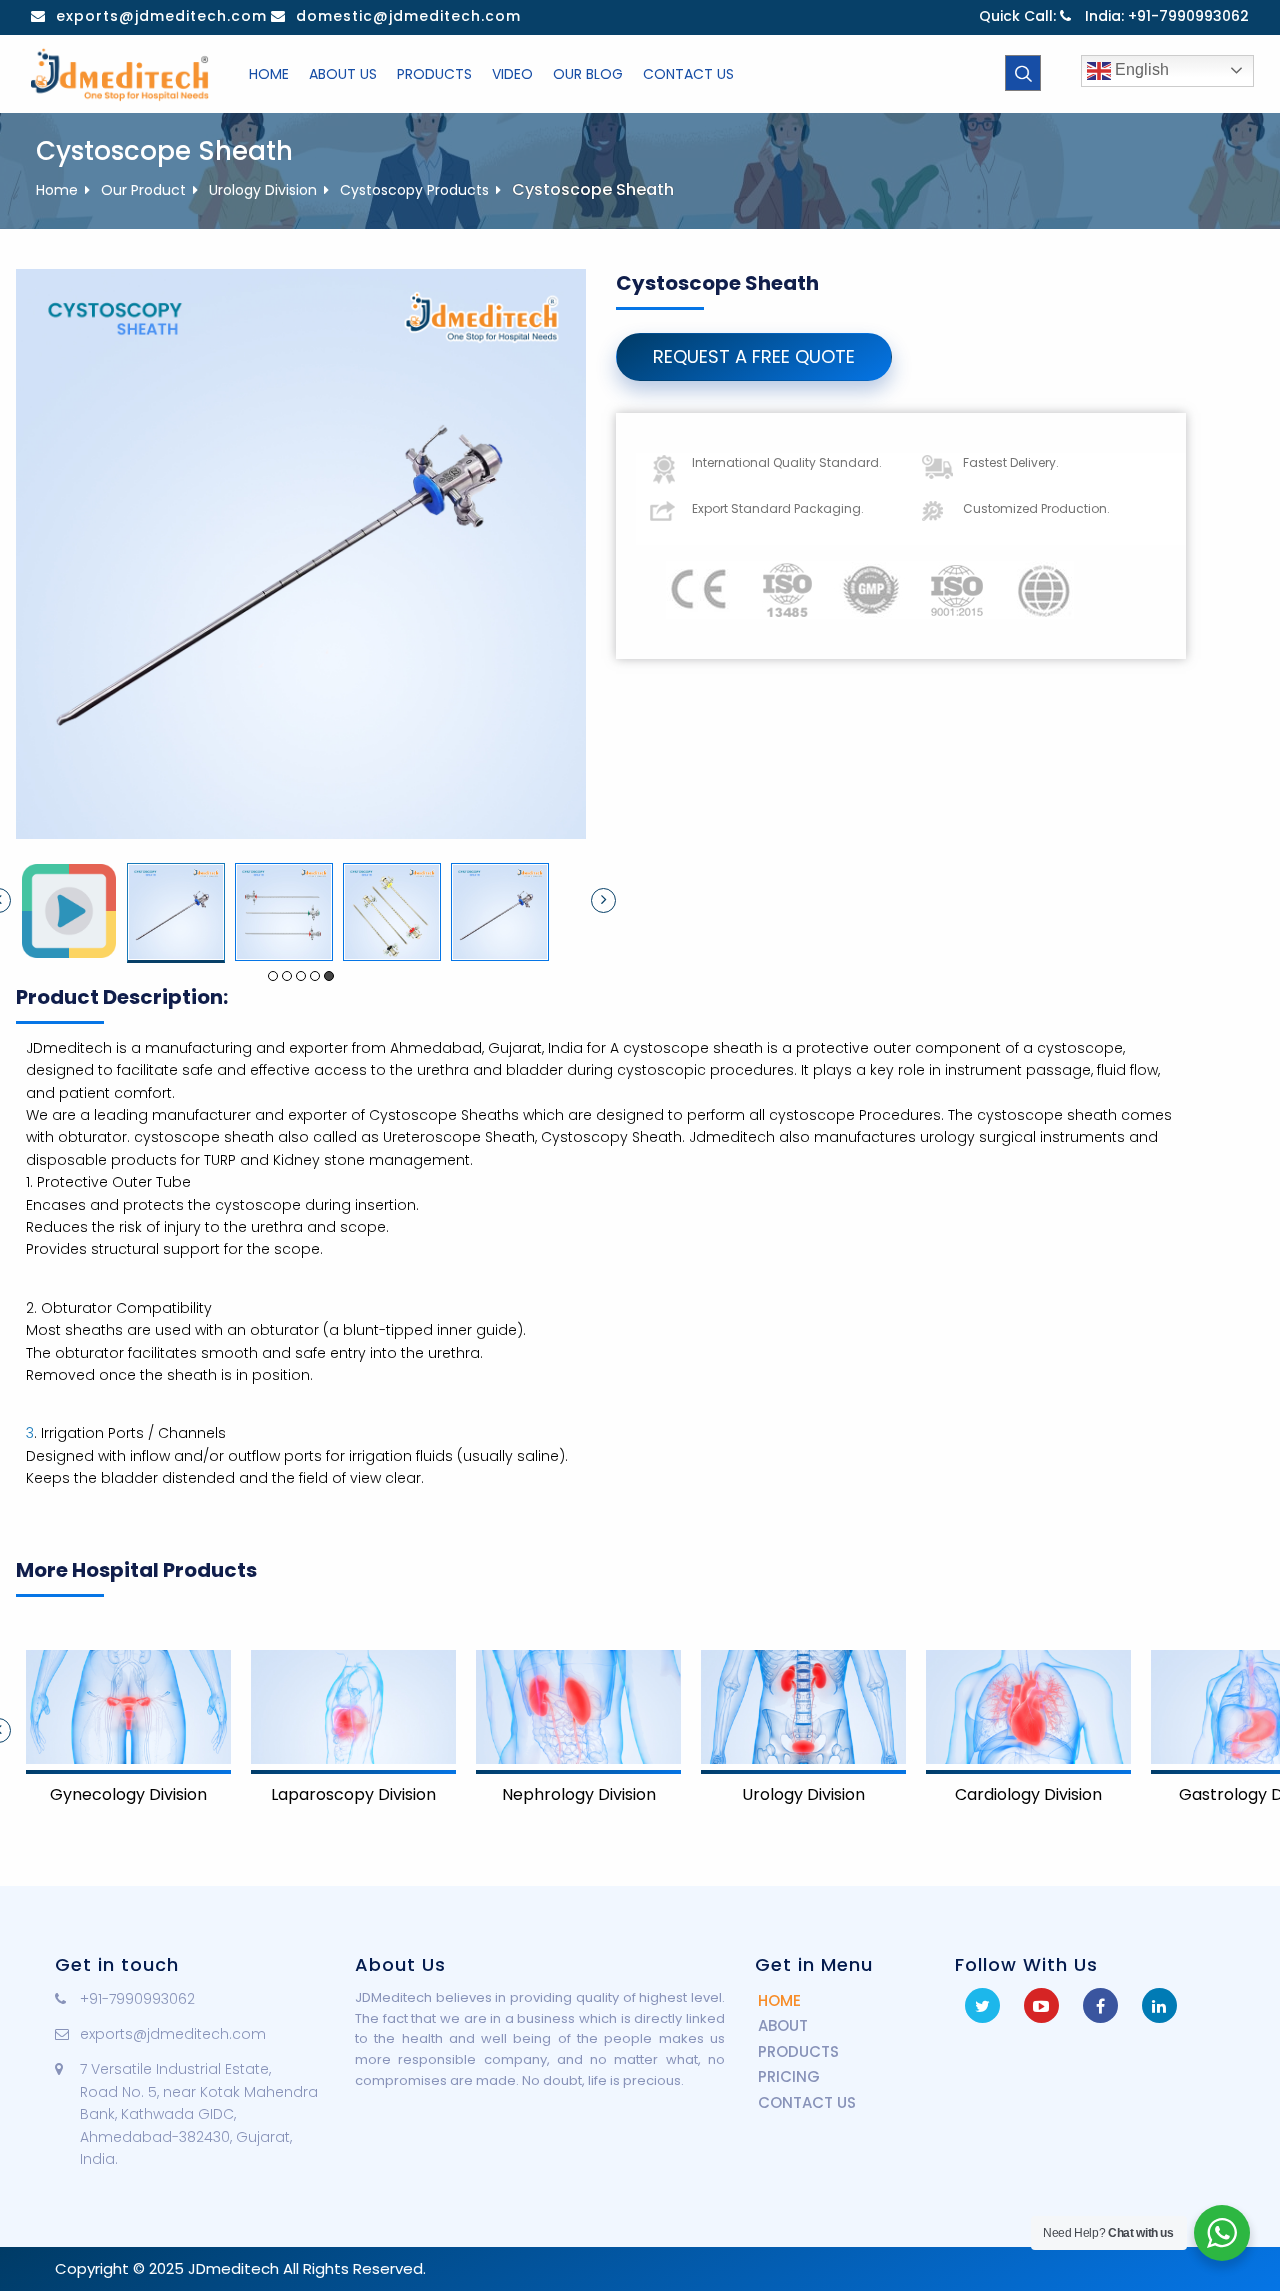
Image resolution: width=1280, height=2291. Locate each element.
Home (57, 190)
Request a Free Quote (754, 356)
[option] (69, 911)
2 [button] (287, 976)
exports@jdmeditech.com (161, 16)
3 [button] (301, 976)
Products (798, 2051)
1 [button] (273, 976)
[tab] (69, 911)
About (783, 2025)
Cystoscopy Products (414, 190)
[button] (603, 900)
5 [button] (329, 976)
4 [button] (315, 976)
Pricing (789, 2076)
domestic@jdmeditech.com (408, 16)
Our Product (143, 190)
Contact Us (807, 2102)
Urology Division (263, 190)
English (1140, 69)
